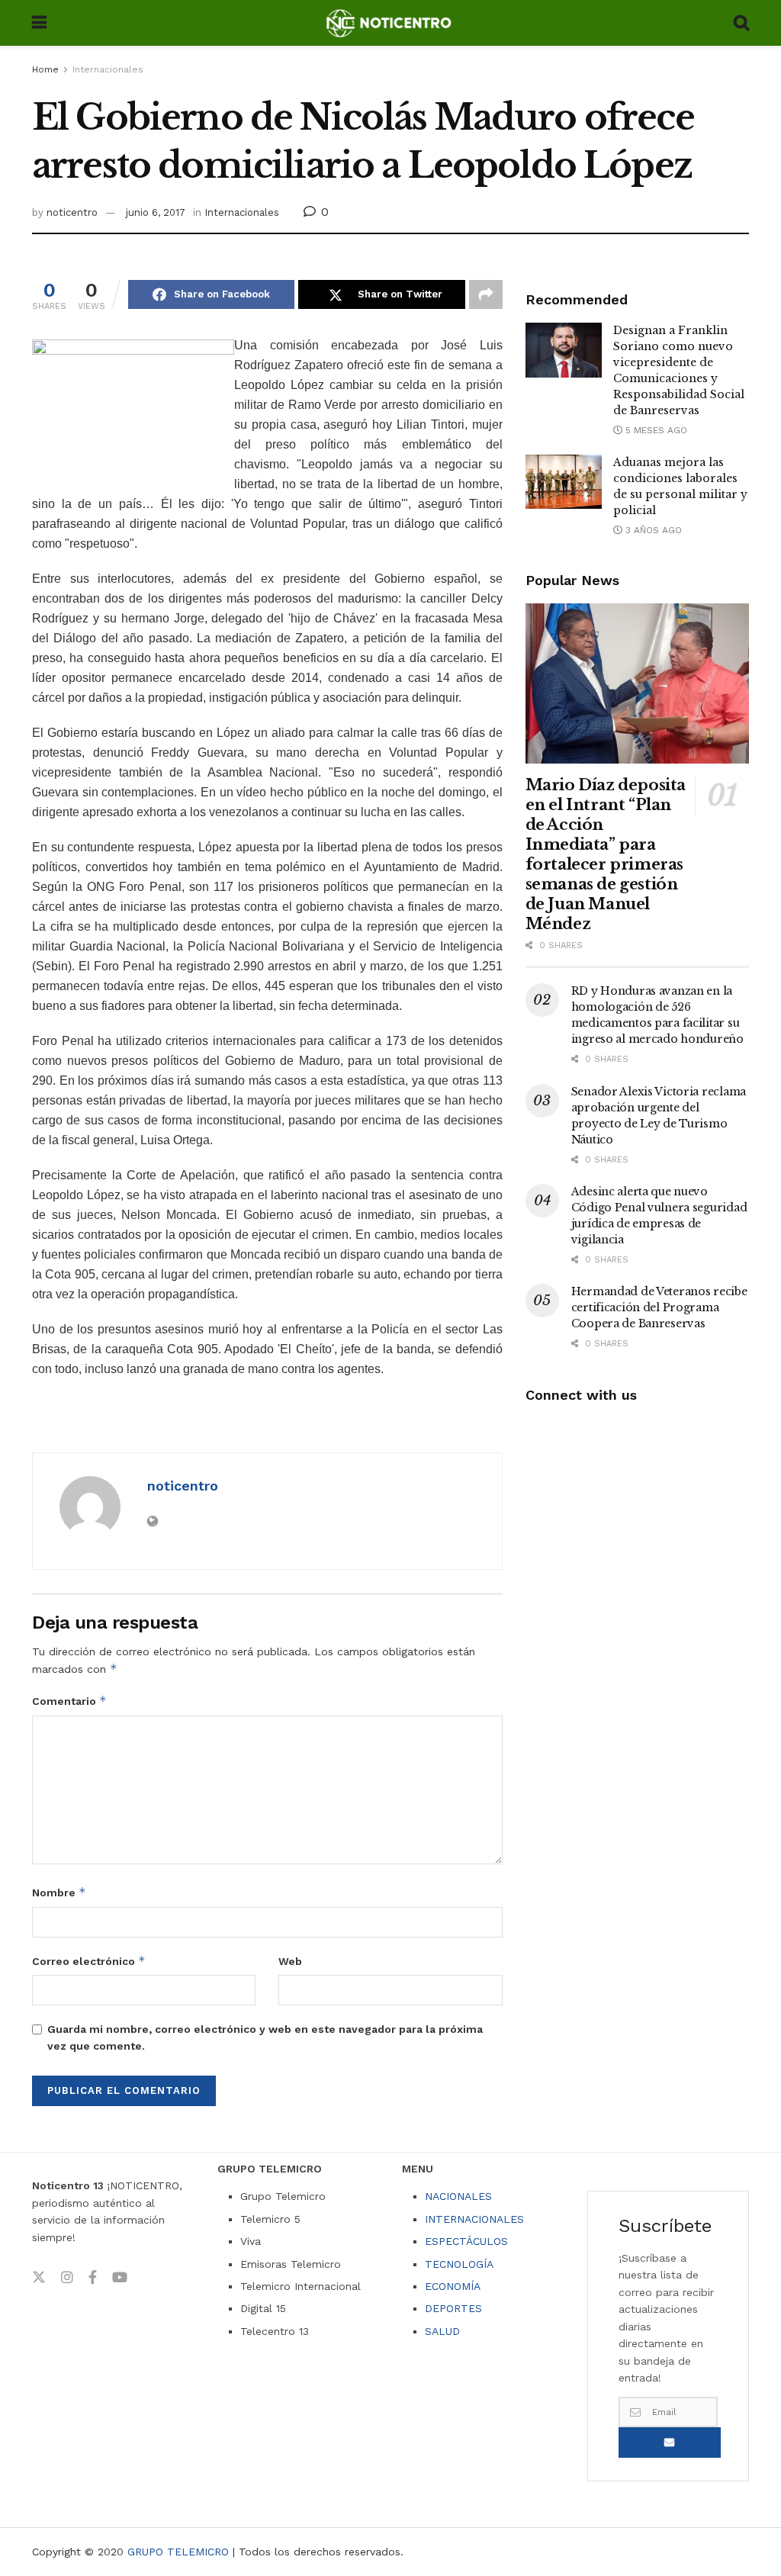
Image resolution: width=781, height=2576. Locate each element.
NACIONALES (458, 2196)
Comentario (69, 1701)
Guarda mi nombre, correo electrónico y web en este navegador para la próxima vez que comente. (265, 2037)
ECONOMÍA (453, 2286)
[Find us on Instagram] (67, 2278)
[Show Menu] (39, 23)
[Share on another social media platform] (486, 294)
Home (45, 69)
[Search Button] (741, 23)
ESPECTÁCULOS (466, 2241)
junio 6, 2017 (156, 212)
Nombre (59, 1892)
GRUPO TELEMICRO (178, 2552)
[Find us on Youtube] (120, 2278)
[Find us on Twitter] (39, 2278)
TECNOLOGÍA (459, 2264)
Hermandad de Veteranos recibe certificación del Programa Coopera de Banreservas (659, 1307)
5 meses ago (655, 430)
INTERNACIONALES (474, 2219)
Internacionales (108, 69)
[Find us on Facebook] (93, 2278)
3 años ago (652, 530)
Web (290, 1961)
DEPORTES (453, 2308)
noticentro (72, 212)
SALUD (442, 2331)
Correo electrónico (89, 1961)
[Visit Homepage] (390, 23)
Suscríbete (670, 2443)
